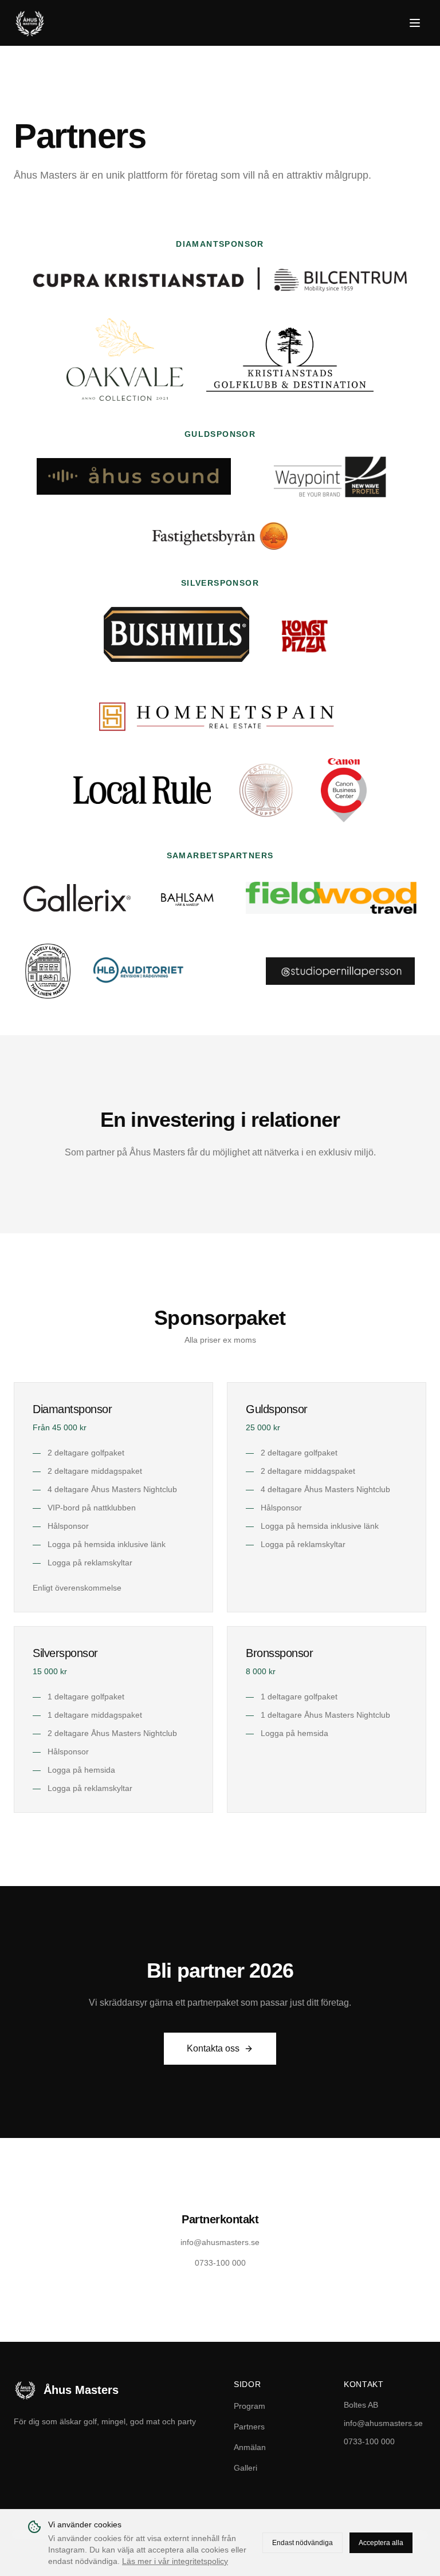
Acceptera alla (381, 2543)
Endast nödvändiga (302, 2543)
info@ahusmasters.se (383, 2423)
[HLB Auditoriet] (168, 971)
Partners (249, 2427)
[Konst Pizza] (304, 634)
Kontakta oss (213, 2048)
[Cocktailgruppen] (266, 790)
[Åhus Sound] (134, 476)
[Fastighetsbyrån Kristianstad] (220, 536)
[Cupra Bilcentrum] (220, 279)
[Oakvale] (125, 360)
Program (250, 2406)
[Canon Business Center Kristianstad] (343, 790)
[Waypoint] (329, 476)
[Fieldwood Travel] (331, 898)
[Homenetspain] (220, 712)
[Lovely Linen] (48, 971)
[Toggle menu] (415, 23)
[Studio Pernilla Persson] (340, 971)
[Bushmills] (176, 634)
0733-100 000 (369, 2441)
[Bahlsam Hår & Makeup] (188, 898)
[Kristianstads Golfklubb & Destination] (290, 360)
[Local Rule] (142, 790)
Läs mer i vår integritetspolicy (175, 2561)
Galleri (245, 2468)
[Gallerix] (77, 898)
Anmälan (250, 2447)
